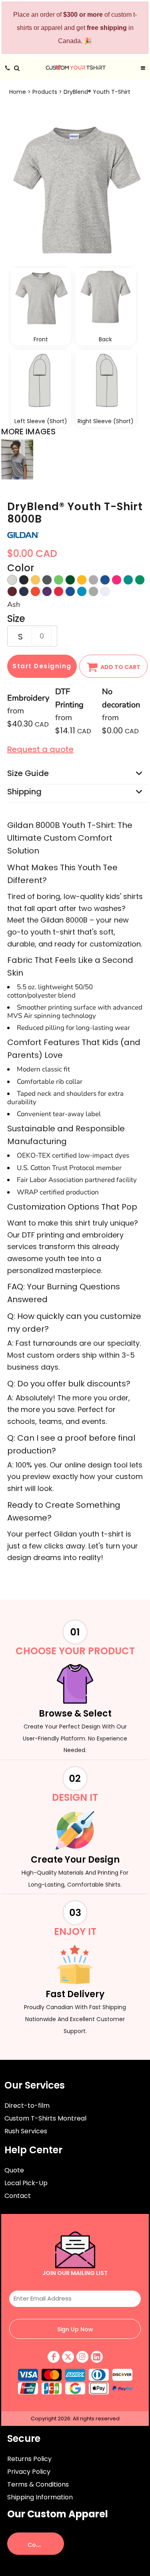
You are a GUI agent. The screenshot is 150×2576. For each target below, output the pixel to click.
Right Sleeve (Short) (106, 421)
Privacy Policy (29, 2472)
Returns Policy (29, 2459)
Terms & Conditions (38, 2484)
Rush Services (26, 2131)
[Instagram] (82, 2357)
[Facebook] (54, 2357)
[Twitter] (68, 2357)
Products (45, 92)
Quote (14, 2170)
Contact (18, 2196)
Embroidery (28, 698)
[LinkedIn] (97, 2357)
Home (18, 92)
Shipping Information (40, 2497)
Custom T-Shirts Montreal (45, 2118)
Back (105, 339)
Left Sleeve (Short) (41, 421)
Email (75, 2284)
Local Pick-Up (26, 2183)
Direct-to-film (27, 2106)
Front (41, 339)
